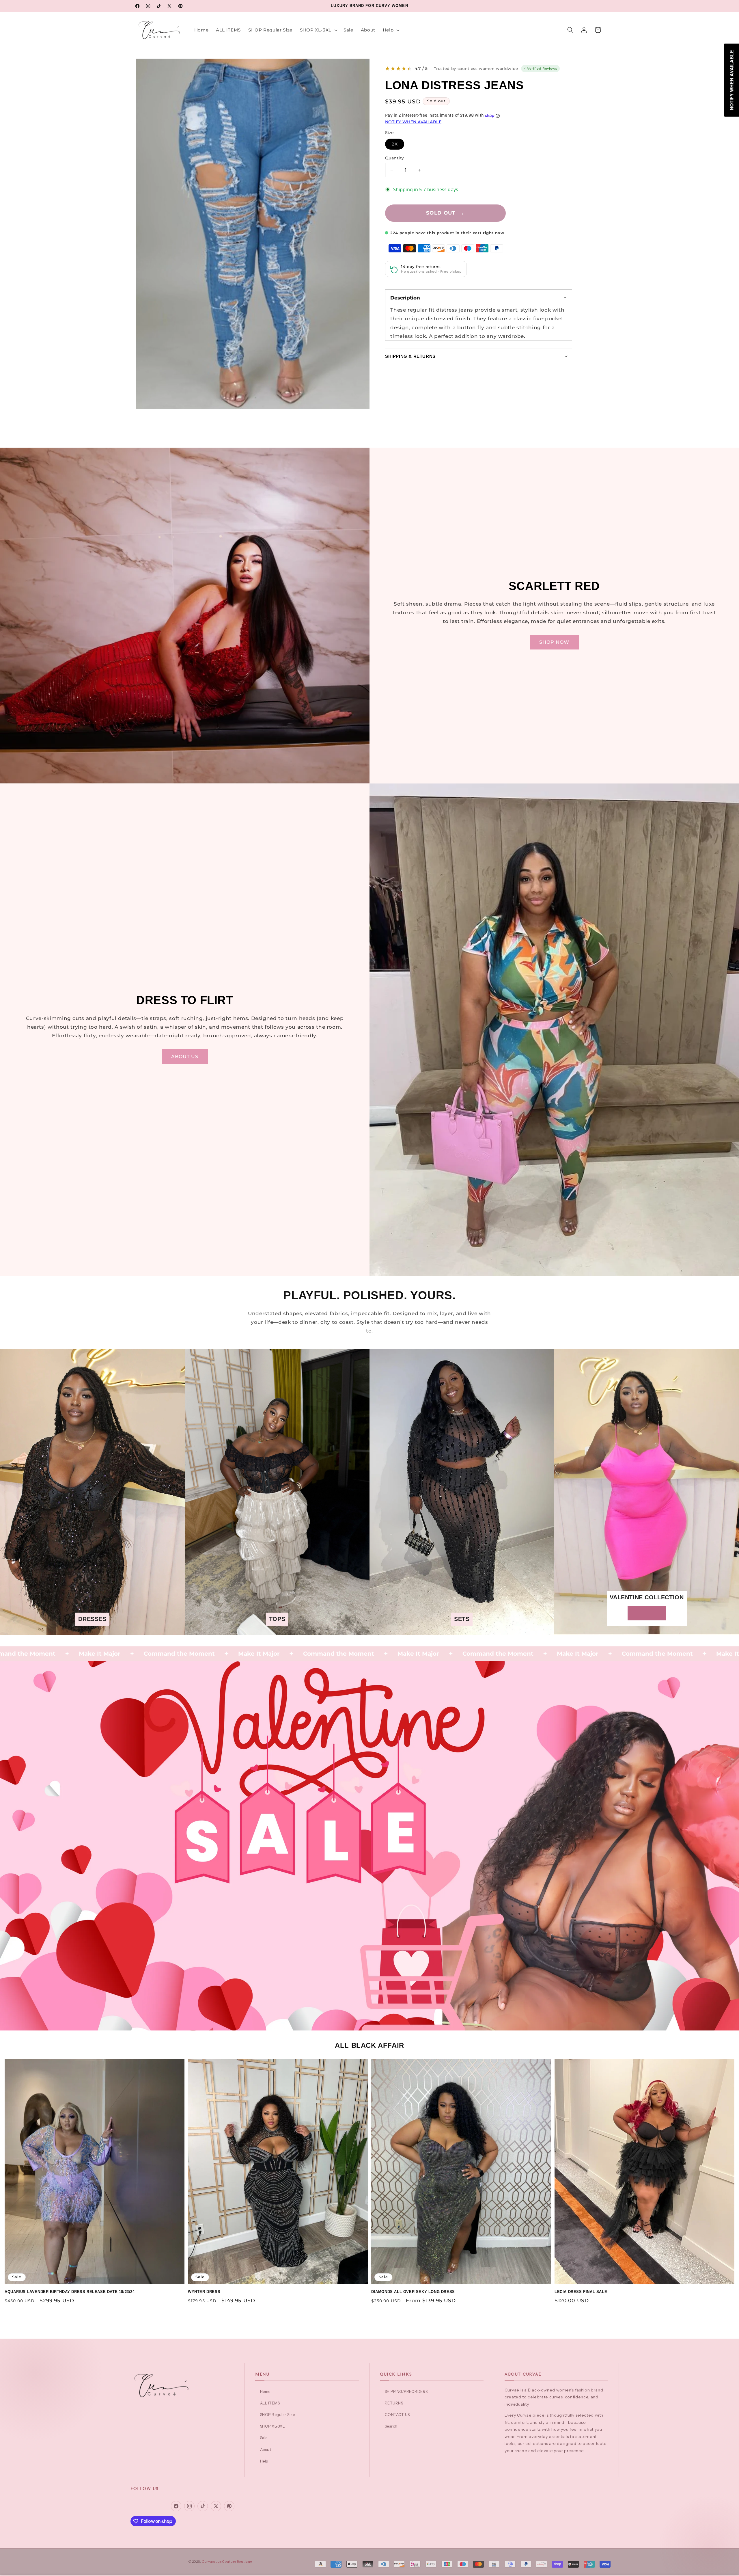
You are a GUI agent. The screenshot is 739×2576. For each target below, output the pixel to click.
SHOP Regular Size (277, 2415)
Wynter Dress (204, 2292)
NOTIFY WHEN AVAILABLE (413, 122)
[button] (318, 30)
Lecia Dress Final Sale (581, 2292)
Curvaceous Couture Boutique (227, 2562)
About (266, 2450)
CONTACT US (397, 2415)
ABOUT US (185, 1056)
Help (264, 2461)
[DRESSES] (92, 1631)
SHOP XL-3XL (272, 2426)
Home (265, 2391)
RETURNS (394, 2403)
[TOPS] (277, 1631)
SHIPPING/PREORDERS (406, 2391)
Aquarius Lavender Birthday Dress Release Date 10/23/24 (70, 2292)
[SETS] (462, 1631)
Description (405, 298)
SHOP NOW (554, 642)
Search (391, 2426)
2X (398, 145)
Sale (264, 2438)
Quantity (394, 158)
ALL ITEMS (270, 2403)
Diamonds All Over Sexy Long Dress (413, 2292)
